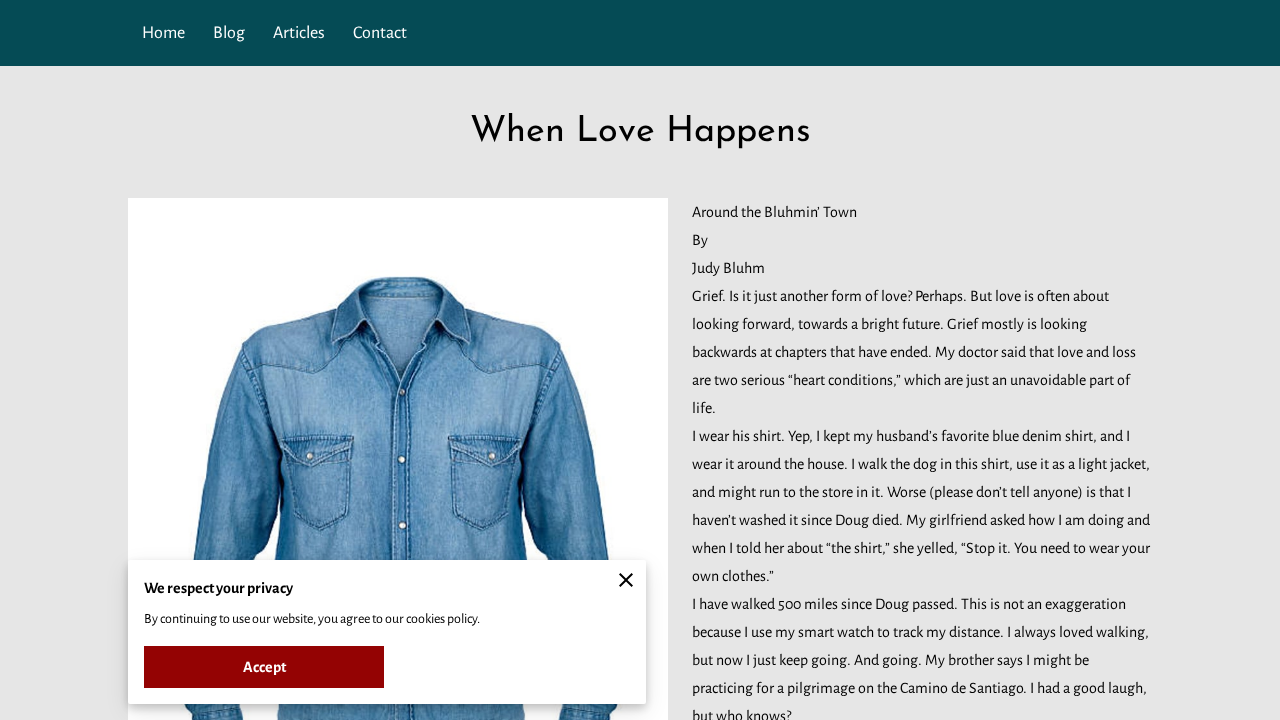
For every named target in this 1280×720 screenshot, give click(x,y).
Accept (264, 667)
